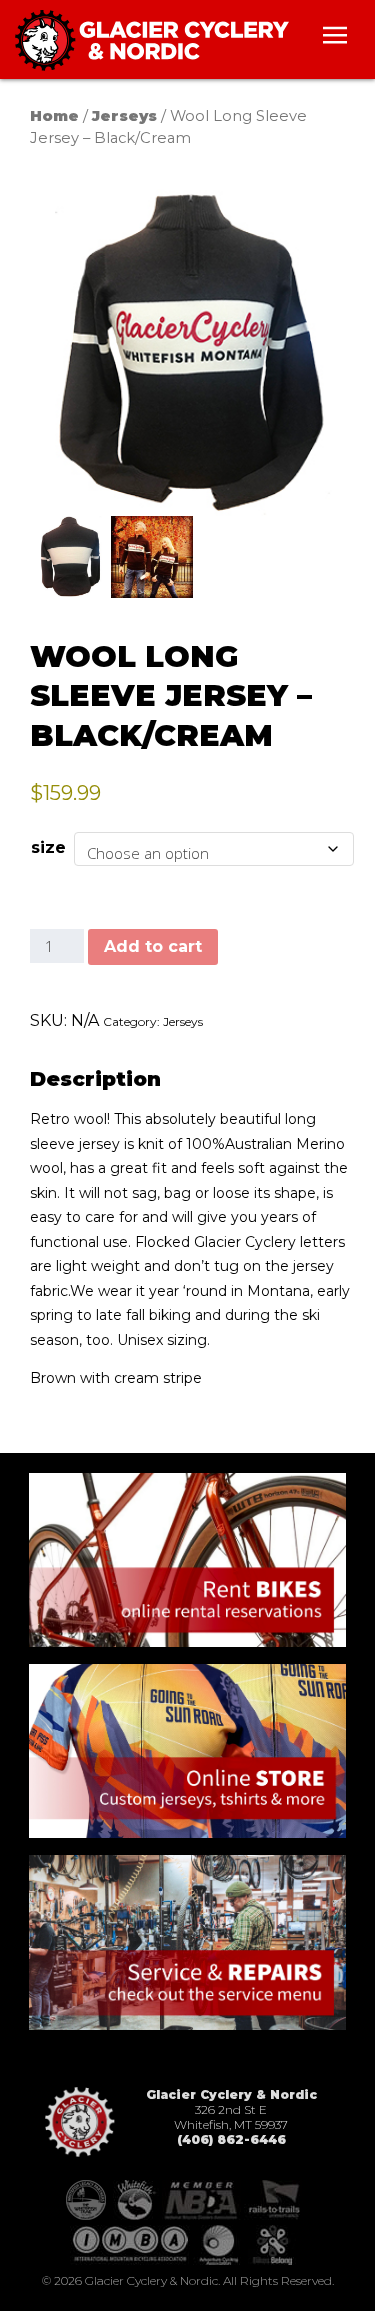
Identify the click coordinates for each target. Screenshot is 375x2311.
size (48, 847)
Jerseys (124, 116)
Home (54, 116)
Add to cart (153, 946)
